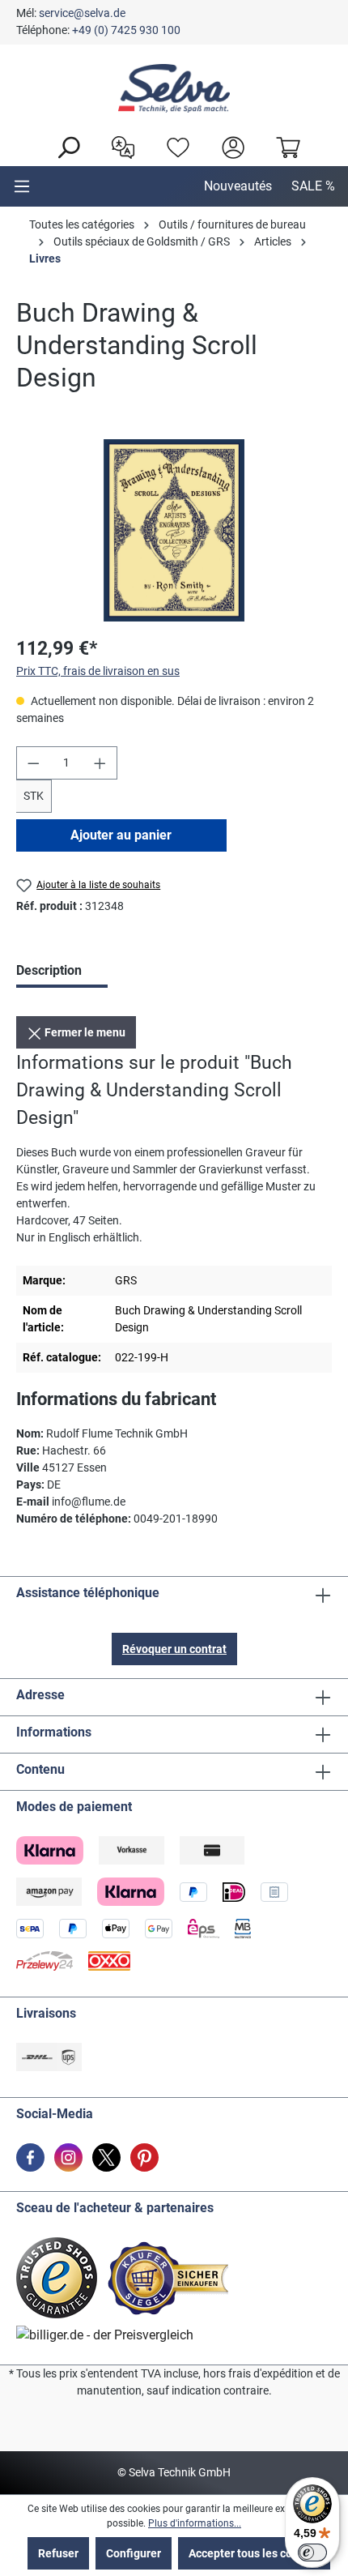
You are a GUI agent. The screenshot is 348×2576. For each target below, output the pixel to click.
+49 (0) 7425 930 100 (126, 30)
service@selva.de (82, 13)
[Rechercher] (64, 146)
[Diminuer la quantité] (33, 763)
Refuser (58, 2553)
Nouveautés (238, 186)
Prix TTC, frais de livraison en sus (98, 671)
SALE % (313, 186)
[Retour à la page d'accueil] (174, 88)
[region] (174, 530)
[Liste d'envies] (174, 146)
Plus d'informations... (195, 2523)
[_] (174, 530)
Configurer (134, 2553)
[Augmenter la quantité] (100, 763)
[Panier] (284, 146)
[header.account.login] (229, 146)
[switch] (312, 2553)
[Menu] (22, 186)
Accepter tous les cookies (254, 2553)
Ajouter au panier (121, 835)
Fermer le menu (84, 1032)
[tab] (62, 972)
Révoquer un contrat (174, 1649)
